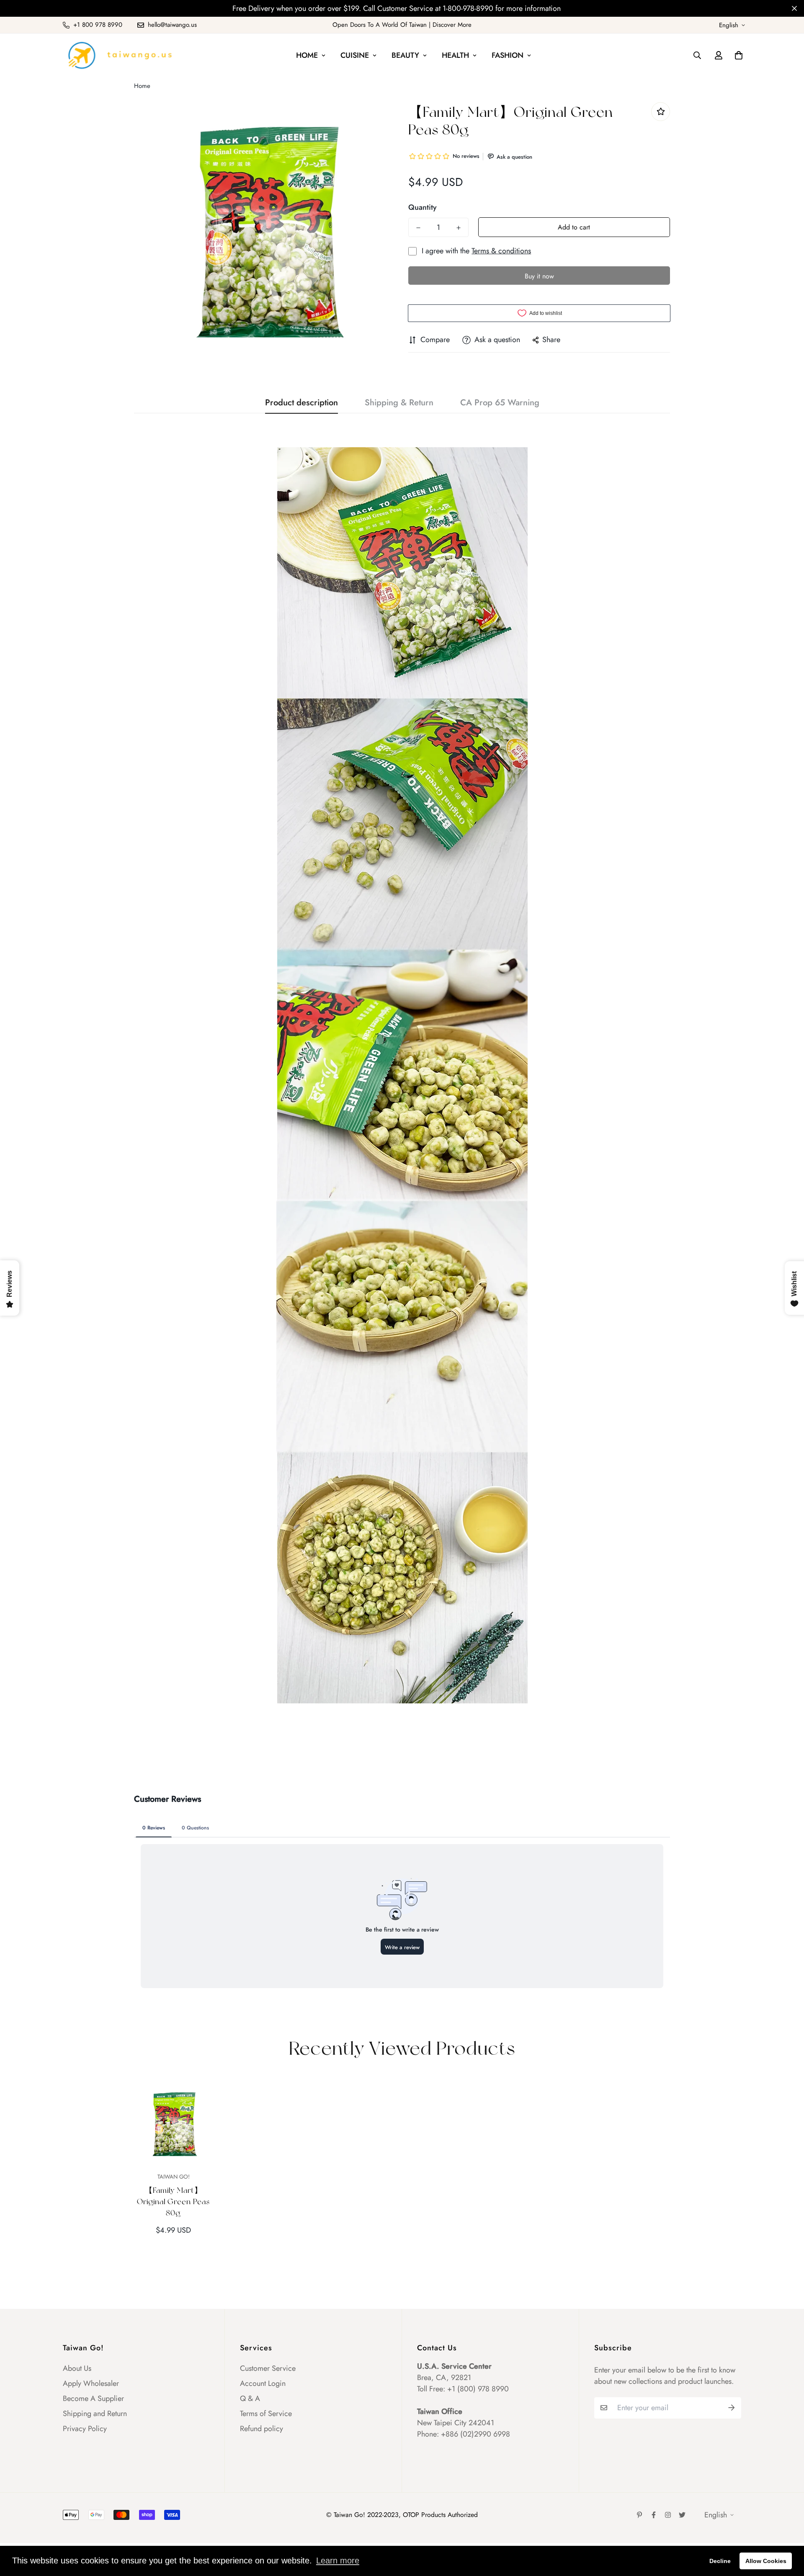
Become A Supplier (93, 2398)
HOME (307, 55)
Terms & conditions (501, 251)
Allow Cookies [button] (766, 2561)
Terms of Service (266, 2414)
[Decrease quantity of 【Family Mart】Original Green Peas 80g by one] (418, 228)
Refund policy (262, 2429)
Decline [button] (720, 2561)
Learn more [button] (338, 2561)
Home (142, 86)
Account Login (263, 2383)
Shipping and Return (95, 2414)
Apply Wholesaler (91, 2383)
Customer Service (268, 2368)
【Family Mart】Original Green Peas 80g (173, 2201)
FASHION (508, 55)
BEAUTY (405, 55)
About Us (77, 2368)
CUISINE (355, 55)
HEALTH (455, 55)
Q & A (250, 2398)
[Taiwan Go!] (119, 55)
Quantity (423, 207)
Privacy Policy (85, 2429)
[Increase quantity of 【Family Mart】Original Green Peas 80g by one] (459, 228)
